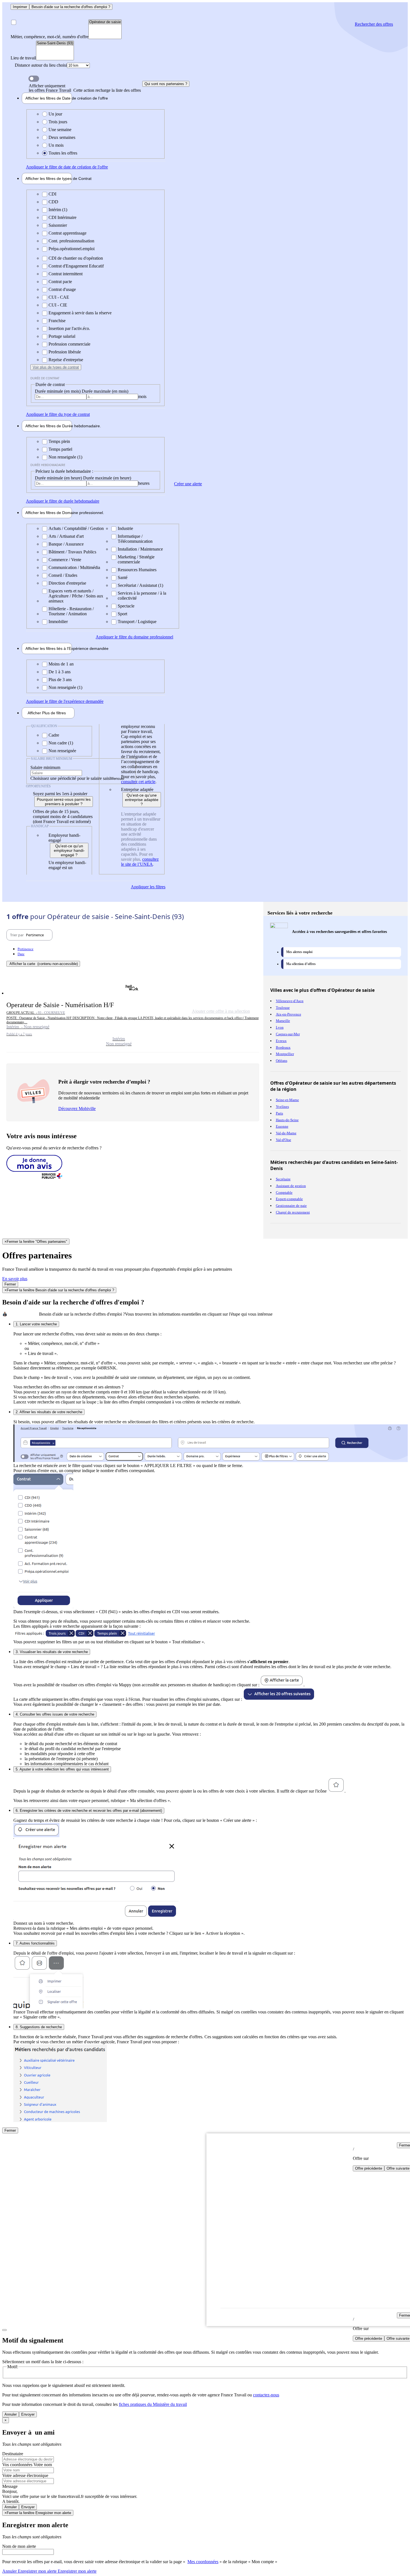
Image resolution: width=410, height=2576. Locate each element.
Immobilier (58, 622)
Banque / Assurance (66, 544)
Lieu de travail (23, 58)
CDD (53, 202)
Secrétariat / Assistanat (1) (140, 585)
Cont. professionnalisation (71, 241)
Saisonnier (58, 225)
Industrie (125, 528)
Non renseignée (62, 751)
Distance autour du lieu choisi (41, 65)
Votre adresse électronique (25, 2475)
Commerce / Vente (65, 560)
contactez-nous (266, 2395)
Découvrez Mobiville (77, 1109)
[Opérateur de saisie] (105, 22)
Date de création (49, 98)
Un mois (56, 145)
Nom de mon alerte (19, 2546)
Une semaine (60, 130)
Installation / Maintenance (140, 549)
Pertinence (26, 949)
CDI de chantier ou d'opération (76, 258)
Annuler (11, 2414)
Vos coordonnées (18, 2465)
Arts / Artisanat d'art (66, 536)
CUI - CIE (58, 305)
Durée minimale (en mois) (58, 391)
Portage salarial (62, 336)
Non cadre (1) (61, 743)
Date (21, 954)
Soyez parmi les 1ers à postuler (60, 794)
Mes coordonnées (203, 2562)
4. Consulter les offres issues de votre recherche (55, 1714)
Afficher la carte (44, 964)
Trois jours (58, 122)
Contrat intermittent (66, 274)
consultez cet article (138, 782)
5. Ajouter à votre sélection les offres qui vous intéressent (62, 1769)
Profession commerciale (69, 344)
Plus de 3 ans (60, 680)
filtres (47, 713)
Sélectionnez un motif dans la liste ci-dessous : (43, 2362)
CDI (52, 194)
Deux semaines (62, 137)
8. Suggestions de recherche (39, 2027)
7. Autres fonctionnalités (35, 1943)
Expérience (49, 648)
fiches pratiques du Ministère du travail (153, 2404)
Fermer (10, 1284)
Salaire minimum (45, 767)
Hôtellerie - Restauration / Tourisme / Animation (71, 611)
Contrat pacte (60, 282)
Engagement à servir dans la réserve (80, 313)
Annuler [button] (29, 2571)
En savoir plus (15, 1279)
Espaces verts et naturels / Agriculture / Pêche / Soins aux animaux (76, 596)
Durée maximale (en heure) (107, 478)
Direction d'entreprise (67, 583)
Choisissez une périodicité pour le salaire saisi (70, 778)
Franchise (57, 321)
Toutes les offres (63, 153)
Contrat (49, 179)
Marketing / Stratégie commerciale (136, 559)
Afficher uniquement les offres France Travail (85, 88)
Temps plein (59, 441)
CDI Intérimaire (62, 217)
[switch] (34, 79)
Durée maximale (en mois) (105, 391)
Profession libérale (65, 352)
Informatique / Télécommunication (135, 539)
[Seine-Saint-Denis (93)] (55, 43)
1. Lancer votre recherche (36, 1324)
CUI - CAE (59, 297)
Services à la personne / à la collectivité (142, 596)
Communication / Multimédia (74, 567)
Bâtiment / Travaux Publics (72, 552)
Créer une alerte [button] (188, 484)
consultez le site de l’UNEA (140, 862)
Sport (122, 614)
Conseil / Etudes (63, 575)
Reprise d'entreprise (66, 360)
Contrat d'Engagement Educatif (76, 266)
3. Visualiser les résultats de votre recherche (52, 1652)
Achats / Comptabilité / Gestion (76, 528)
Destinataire (13, 2454)
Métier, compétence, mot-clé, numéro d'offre (50, 37)
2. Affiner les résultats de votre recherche (49, 1412)
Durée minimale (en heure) (59, 478)
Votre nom (43, 2465)
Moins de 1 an (61, 664)
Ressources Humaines (137, 570)
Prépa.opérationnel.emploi (72, 249)
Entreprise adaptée (137, 789)
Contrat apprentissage (67, 233)
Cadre (54, 735)
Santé (123, 577)
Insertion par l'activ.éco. (69, 328)
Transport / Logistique (137, 622)
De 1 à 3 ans (60, 672)
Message (10, 2486)
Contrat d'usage (62, 289)
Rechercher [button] (374, 24)
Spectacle (126, 606)
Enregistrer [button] (77, 2571)
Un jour (55, 114)
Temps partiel (60, 449)
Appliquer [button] (67, 167)
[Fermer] (4, 2330)
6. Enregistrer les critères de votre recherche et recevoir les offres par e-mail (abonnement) (89, 1811)
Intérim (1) (58, 210)
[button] (133, 1014)
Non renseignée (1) (65, 457)
